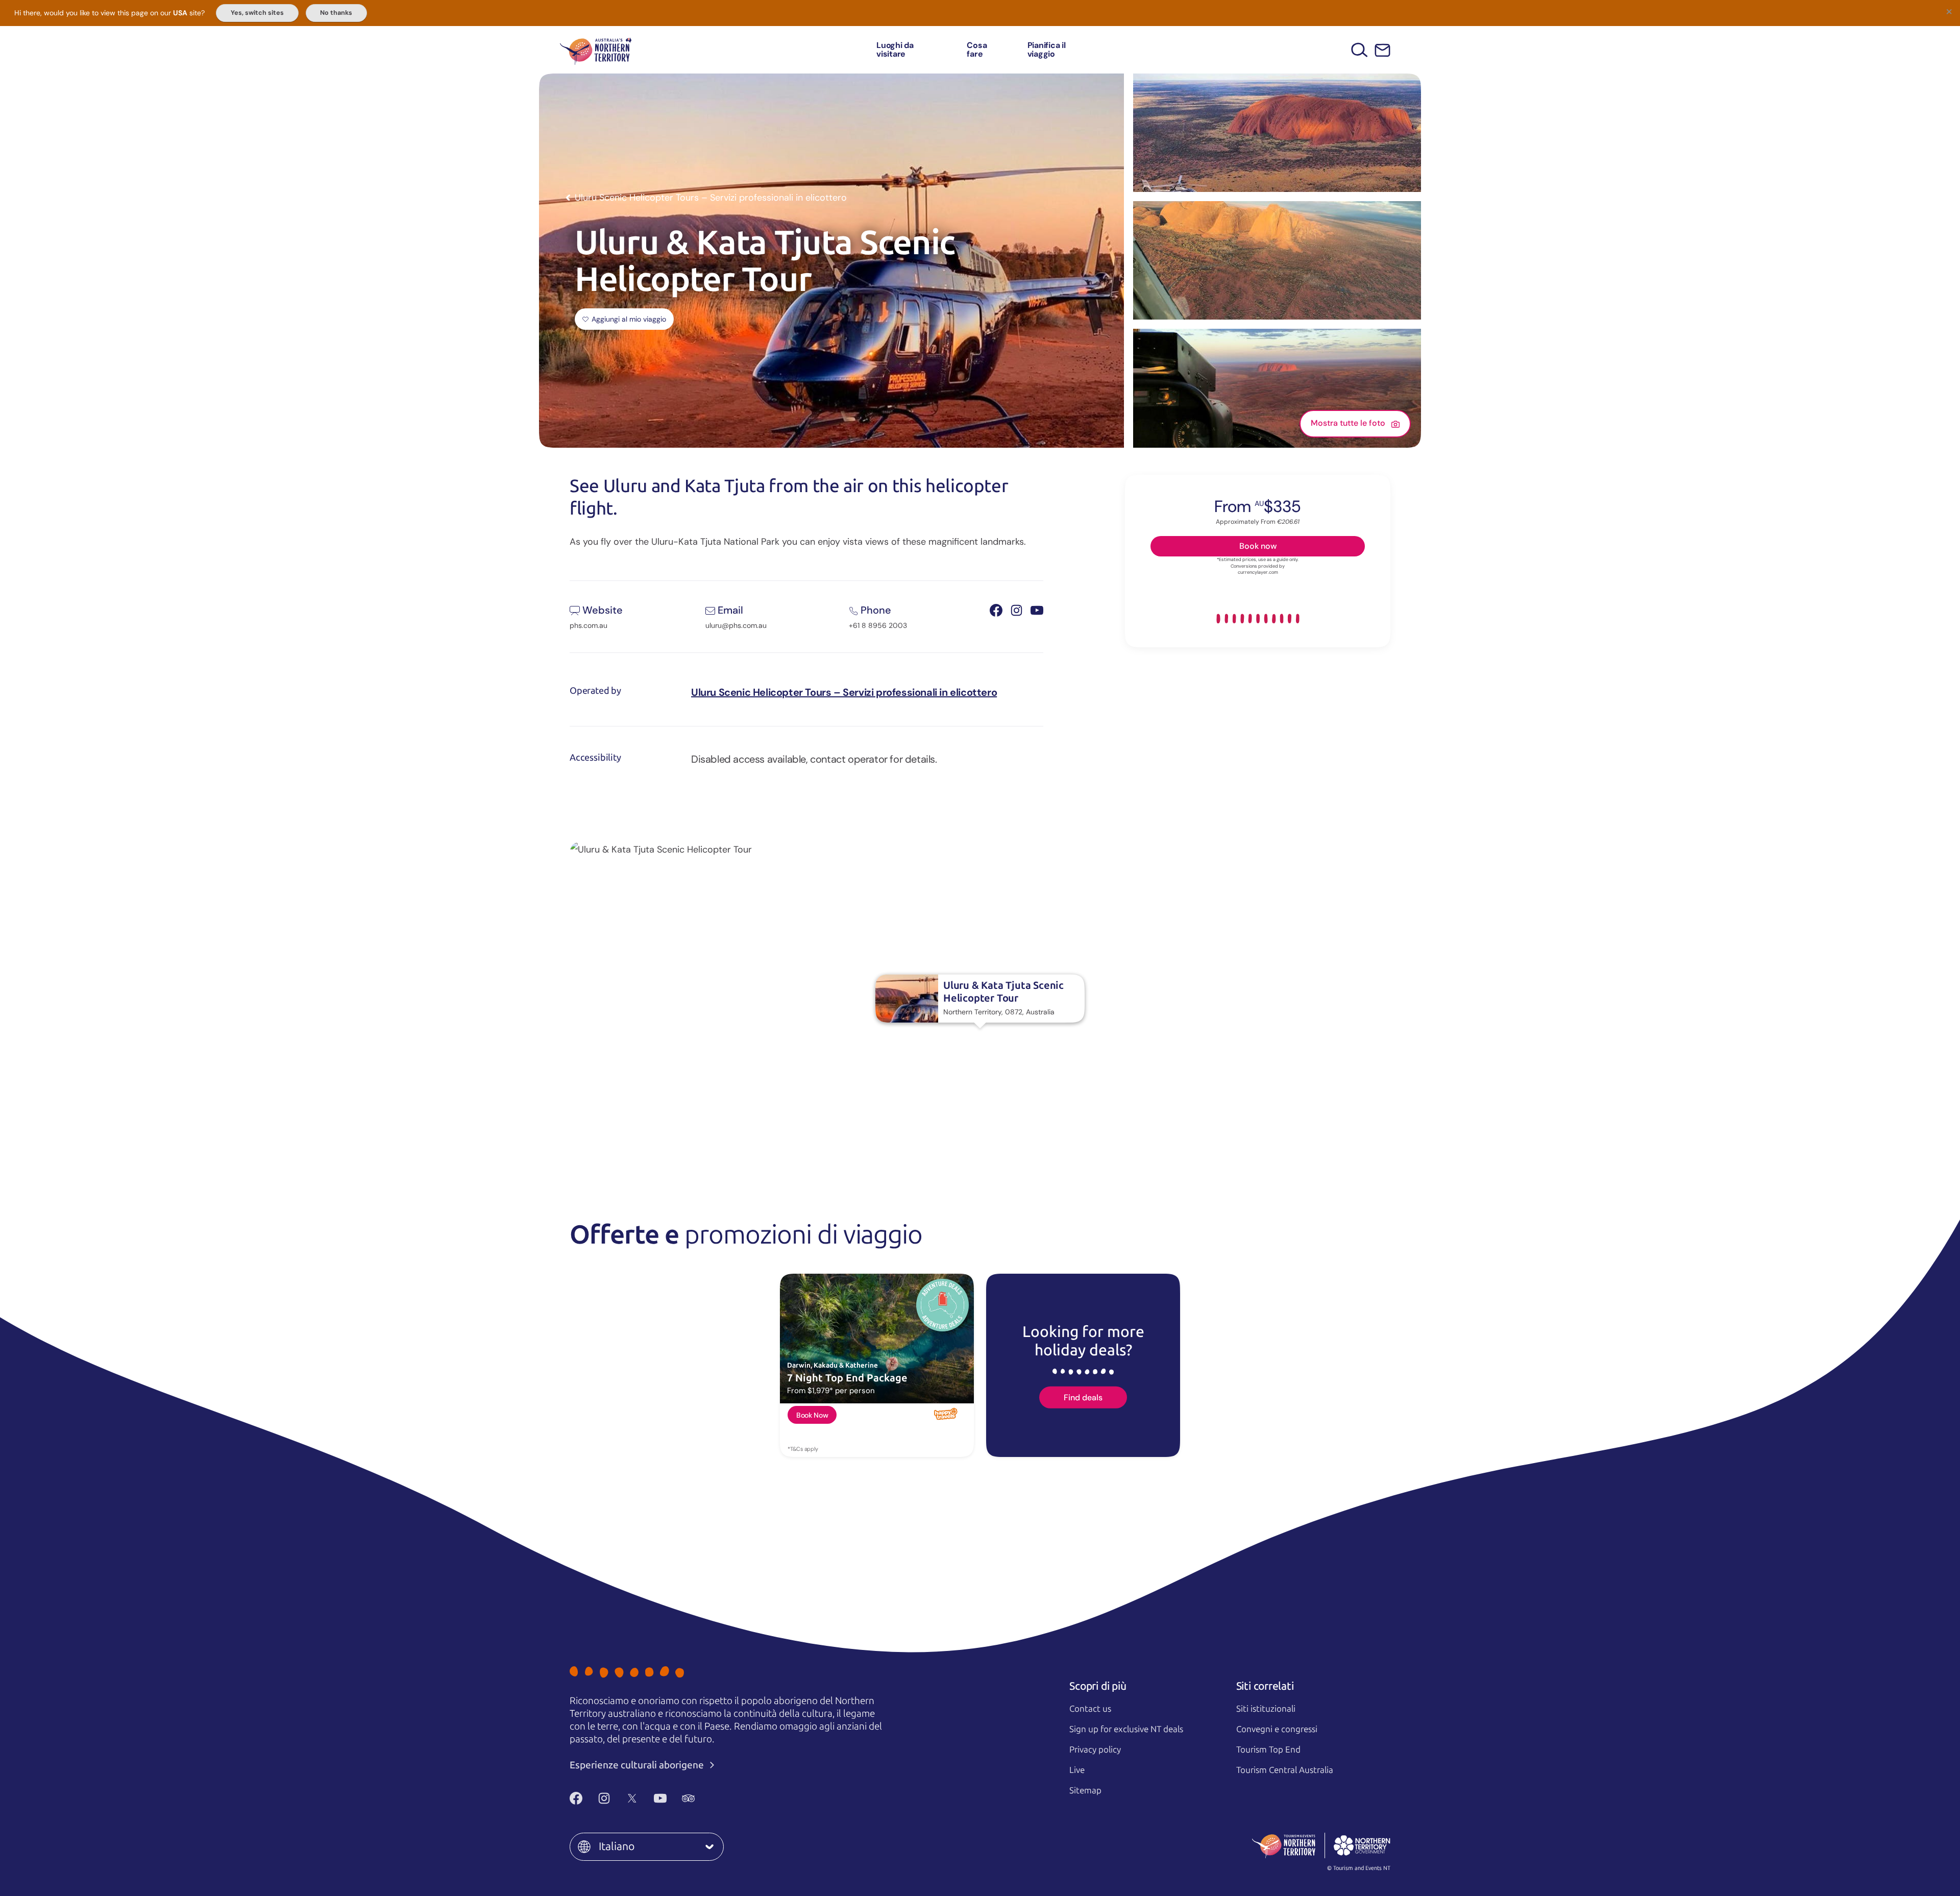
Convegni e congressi (1277, 1729)
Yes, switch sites (257, 13)
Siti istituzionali (1266, 1709)
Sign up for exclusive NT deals (1126, 1729)
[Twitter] (632, 1798)
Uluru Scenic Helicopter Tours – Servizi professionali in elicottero (844, 692)
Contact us (1090, 1709)
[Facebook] (576, 1798)
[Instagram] (604, 1798)
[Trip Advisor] (688, 1798)
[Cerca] (1359, 50)
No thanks (336, 13)
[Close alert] (1949, 11)
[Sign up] (1382, 50)
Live (1077, 1770)
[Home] (596, 50)
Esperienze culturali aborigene (638, 1765)
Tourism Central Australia (1285, 1770)
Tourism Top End (1268, 1749)
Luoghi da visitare (895, 50)
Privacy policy (1095, 1749)
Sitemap (1085, 1790)
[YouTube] (660, 1798)
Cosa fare (977, 50)
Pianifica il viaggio (1047, 50)
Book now (1258, 546)
